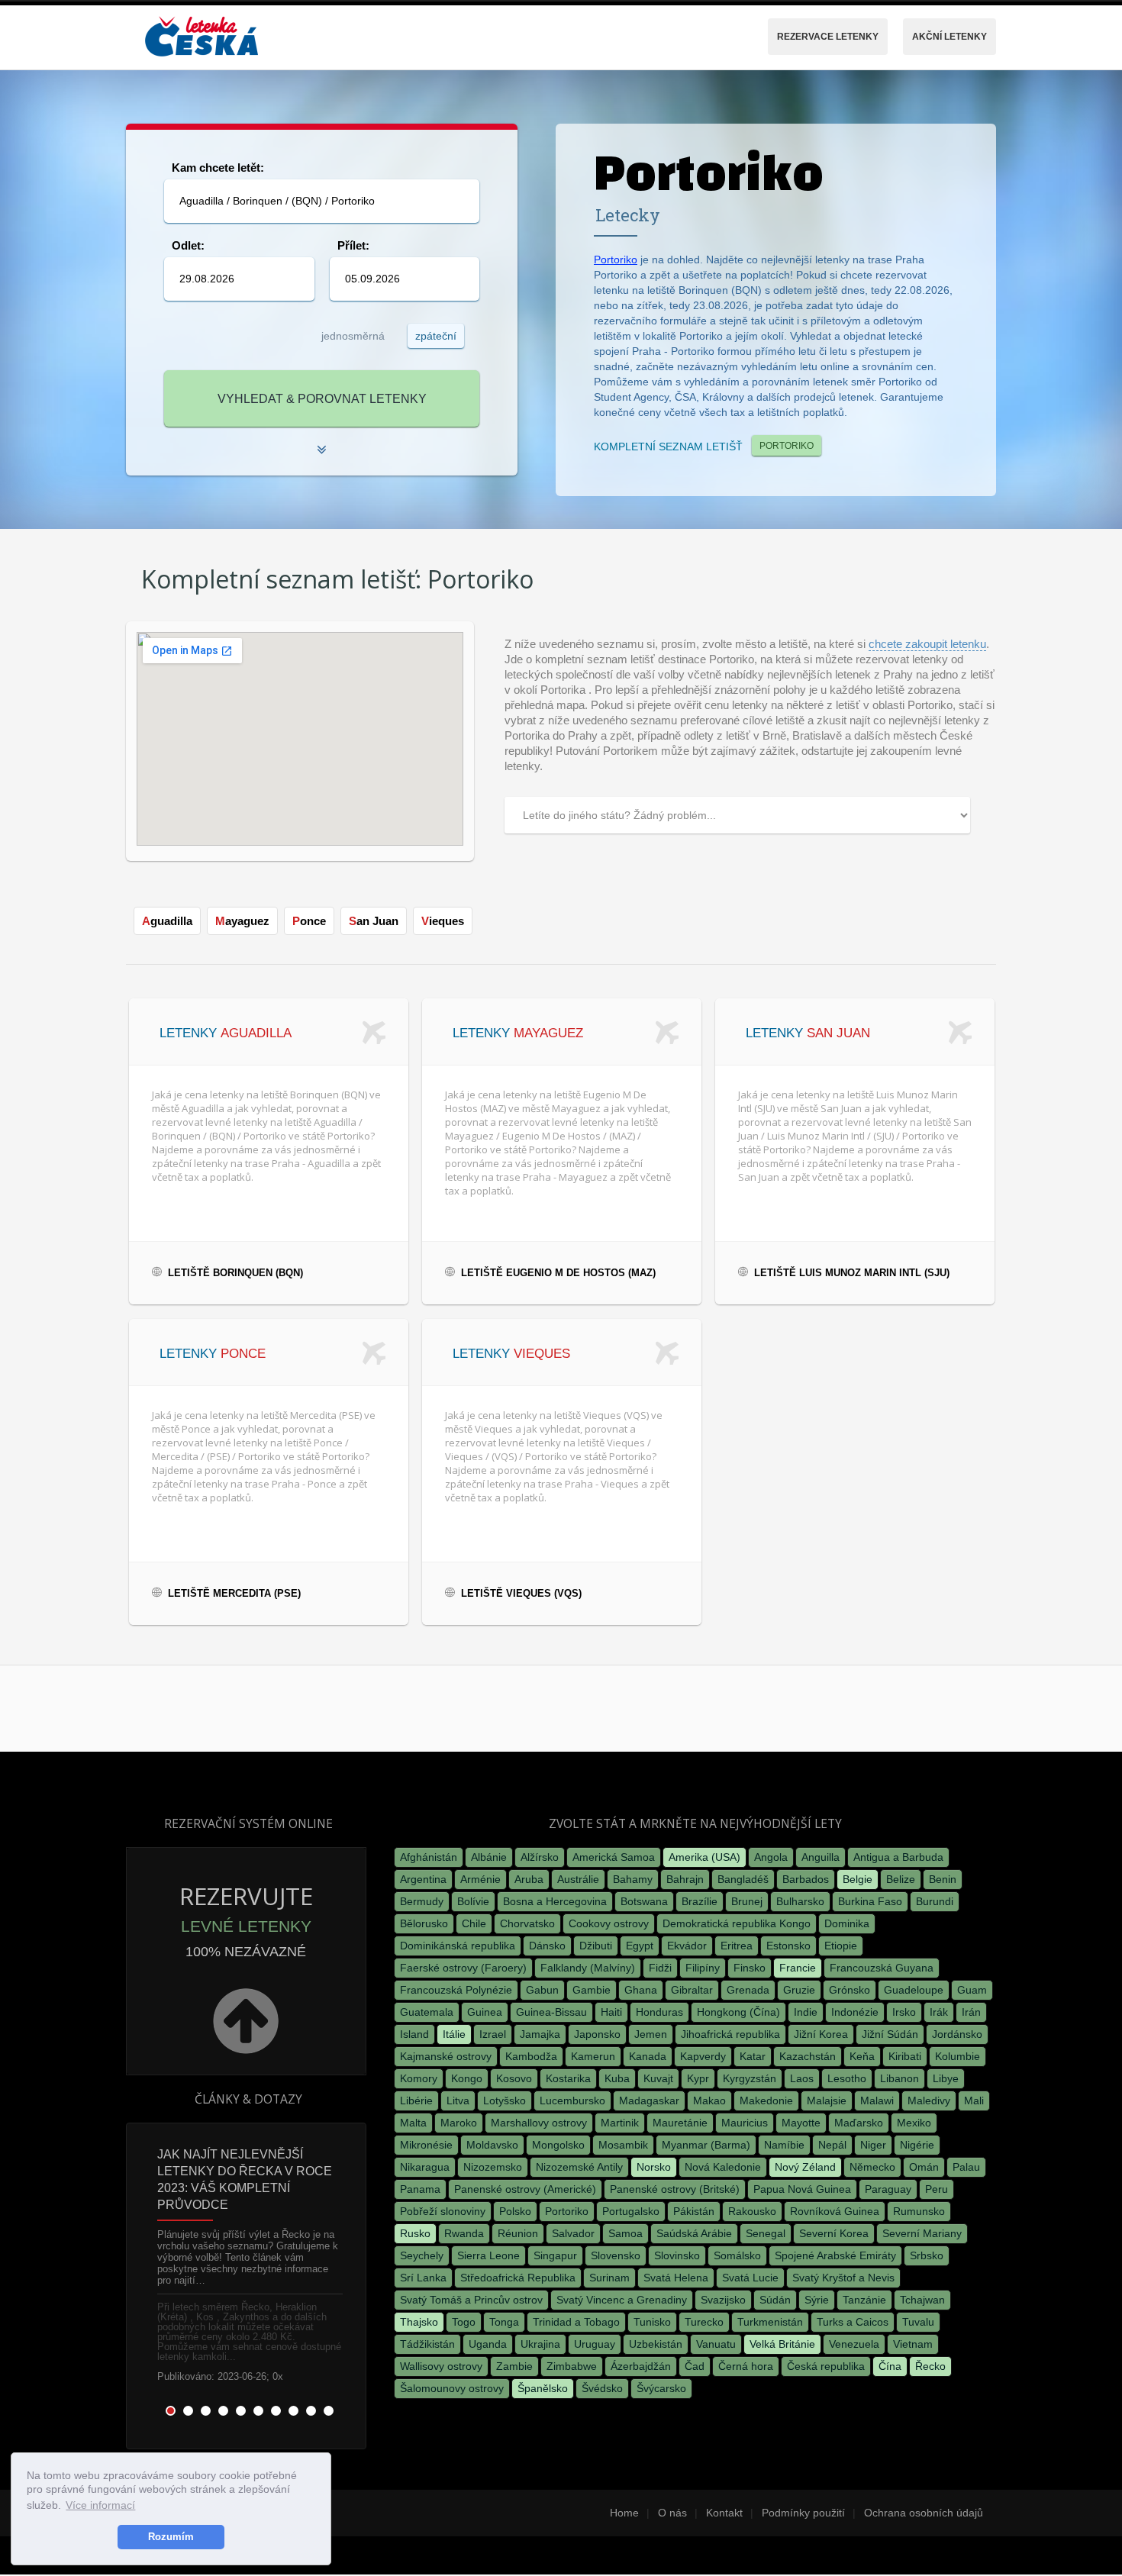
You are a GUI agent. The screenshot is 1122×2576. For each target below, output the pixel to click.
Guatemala (427, 2012)
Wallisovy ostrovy (441, 2366)
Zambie (514, 2366)
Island (414, 2034)
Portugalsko (631, 2211)
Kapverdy (703, 2056)
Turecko (704, 2322)
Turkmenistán (770, 2322)
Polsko (515, 2211)
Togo (464, 2322)
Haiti (611, 2012)
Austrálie (578, 1879)
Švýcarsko (661, 2388)
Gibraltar (692, 1990)
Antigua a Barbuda (898, 1857)
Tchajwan (922, 2300)
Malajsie (827, 2100)
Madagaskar (649, 2100)
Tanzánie (864, 2300)
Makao (709, 2100)
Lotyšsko (505, 2100)
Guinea (485, 2012)
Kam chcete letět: (218, 168)
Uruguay (595, 2344)
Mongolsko (558, 2145)
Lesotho (847, 2078)
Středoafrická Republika (518, 2278)
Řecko (930, 2366)
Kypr (698, 2078)
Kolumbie (958, 2056)
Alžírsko (540, 1857)
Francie (798, 1968)
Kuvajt (658, 2078)
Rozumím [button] (171, 2537)
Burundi (935, 1901)
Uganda (488, 2344)
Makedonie (766, 2100)
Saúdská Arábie (694, 2233)
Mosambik (623, 2145)
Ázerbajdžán (641, 2366)
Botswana (644, 1901)
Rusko (415, 2233)
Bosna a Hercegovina (555, 1901)
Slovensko (616, 2255)
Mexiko (914, 2123)
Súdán (775, 2300)
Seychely (422, 2255)
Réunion (518, 2233)
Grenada (748, 1990)
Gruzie (799, 1990)
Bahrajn (685, 1879)
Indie (806, 2012)
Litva (458, 2100)
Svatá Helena (676, 2278)
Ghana (641, 1990)
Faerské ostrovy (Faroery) (463, 1968)
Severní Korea (834, 2233)
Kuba (617, 2078)
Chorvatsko (527, 1923)
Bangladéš (743, 1879)
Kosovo (514, 2078)
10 (329, 2411)
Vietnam (913, 2344)
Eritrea (737, 1946)
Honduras (659, 2012)
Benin (943, 1879)
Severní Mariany (922, 2233)
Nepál (832, 2145)
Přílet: (353, 245)
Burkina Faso (870, 1901)
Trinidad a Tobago (576, 2322)
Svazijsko (723, 2300)
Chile (474, 1923)
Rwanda (464, 2233)
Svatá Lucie (750, 2278)
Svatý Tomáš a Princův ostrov (471, 2300)
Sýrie (817, 2300)
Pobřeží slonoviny (443, 2211)
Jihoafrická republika (730, 2034)
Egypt (640, 1946)
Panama (420, 2189)
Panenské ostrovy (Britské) (675, 2189)
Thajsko (419, 2322)
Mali (974, 2100)
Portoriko (616, 260)
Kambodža (531, 2056)
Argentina (423, 1879)
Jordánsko (957, 2034)
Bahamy (633, 1879)
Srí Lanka (423, 2278)
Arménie (480, 1879)
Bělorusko (424, 1923)
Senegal (766, 2233)
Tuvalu (918, 2322)
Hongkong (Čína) (738, 2012)
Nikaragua (425, 2167)
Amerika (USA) (704, 1857)
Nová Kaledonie (723, 2167)
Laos (802, 2078)
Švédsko (602, 2388)
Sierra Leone (488, 2255)
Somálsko (737, 2255)
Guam (972, 1990)
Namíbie (784, 2145)
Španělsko (543, 2388)
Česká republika (826, 2366)
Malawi (877, 2100)
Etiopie (841, 1946)
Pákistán (694, 2211)
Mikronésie (426, 2145)
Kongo (467, 2078)
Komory (419, 2078)
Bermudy (422, 1901)
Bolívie (473, 1901)
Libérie (416, 2100)
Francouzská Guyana (882, 1968)
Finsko (750, 1968)
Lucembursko (572, 2100)
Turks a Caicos (853, 2322)
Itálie (454, 2034)
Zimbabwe (572, 2366)
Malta (413, 2123)
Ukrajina (540, 2344)
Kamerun (593, 2056)
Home (624, 2513)
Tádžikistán (427, 2344)
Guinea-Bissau (551, 2012)
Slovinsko (677, 2255)
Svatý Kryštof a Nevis (843, 2278)
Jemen (651, 2034)
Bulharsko (800, 1901)
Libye (946, 2078)
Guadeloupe (914, 1990)
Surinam (609, 2278)
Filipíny (703, 1968)
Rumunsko (919, 2211)
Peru (937, 2189)
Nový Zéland (805, 2167)
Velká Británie (782, 2344)
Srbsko (927, 2255)
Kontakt (724, 2513)
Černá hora (746, 2366)
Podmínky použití (803, 2513)
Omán (924, 2167)
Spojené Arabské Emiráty (835, 2255)
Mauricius (745, 2123)
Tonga (504, 2322)
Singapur (555, 2255)
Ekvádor (687, 1946)
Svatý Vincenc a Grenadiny (622, 2300)
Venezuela (854, 2344)
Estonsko (788, 1946)
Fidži (660, 1968)
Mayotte (801, 2123)
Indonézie (855, 2012)
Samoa (625, 2233)
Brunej (747, 1901)
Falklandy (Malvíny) (588, 1968)
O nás (672, 2513)
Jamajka (540, 2034)
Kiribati (905, 2056)
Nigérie (917, 2145)
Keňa (862, 2056)
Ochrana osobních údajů (924, 2513)
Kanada (648, 2056)
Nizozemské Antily (579, 2167)
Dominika (847, 1923)
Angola (771, 1857)
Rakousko (752, 2211)
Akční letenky (950, 37)
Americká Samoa (614, 1857)
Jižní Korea (821, 2034)
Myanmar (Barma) (706, 2145)
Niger (873, 2145)
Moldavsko (492, 2145)
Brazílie (700, 1901)
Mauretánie (680, 2123)
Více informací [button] (100, 2505)
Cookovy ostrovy (609, 1923)
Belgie (858, 1879)
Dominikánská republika (458, 1946)
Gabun (542, 1990)
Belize (901, 1879)
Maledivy (929, 2100)
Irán (971, 2012)
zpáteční (436, 336)
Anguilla (821, 1857)
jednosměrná (353, 336)
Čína (890, 2366)
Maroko (459, 2123)
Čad (695, 2366)
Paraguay (888, 2189)
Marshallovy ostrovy (539, 2123)
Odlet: (188, 245)
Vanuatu (716, 2344)
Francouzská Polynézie (456, 1990)
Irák (939, 2012)
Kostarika (568, 2078)
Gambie (592, 1990)
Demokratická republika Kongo (737, 1923)
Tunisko (652, 2322)
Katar (753, 2056)
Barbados (806, 1879)
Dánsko (547, 1946)
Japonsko (597, 2034)
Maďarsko (859, 2123)
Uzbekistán (656, 2344)
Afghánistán (429, 1857)
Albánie (489, 1857)
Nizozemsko (493, 2167)
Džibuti (596, 1946)
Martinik (620, 2123)
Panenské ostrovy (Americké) (525, 2189)
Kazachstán (808, 2056)
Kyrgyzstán (750, 2078)
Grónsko (850, 1990)
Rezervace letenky (828, 37)
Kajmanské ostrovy (446, 2056)
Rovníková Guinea (835, 2211)
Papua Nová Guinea (802, 2189)
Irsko (904, 2012)
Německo (872, 2167)
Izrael (493, 2034)
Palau (966, 2167)
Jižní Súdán (890, 2034)
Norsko (654, 2167)
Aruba (529, 1879)
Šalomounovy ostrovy (452, 2388)
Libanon (900, 2078)
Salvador (573, 2233)
